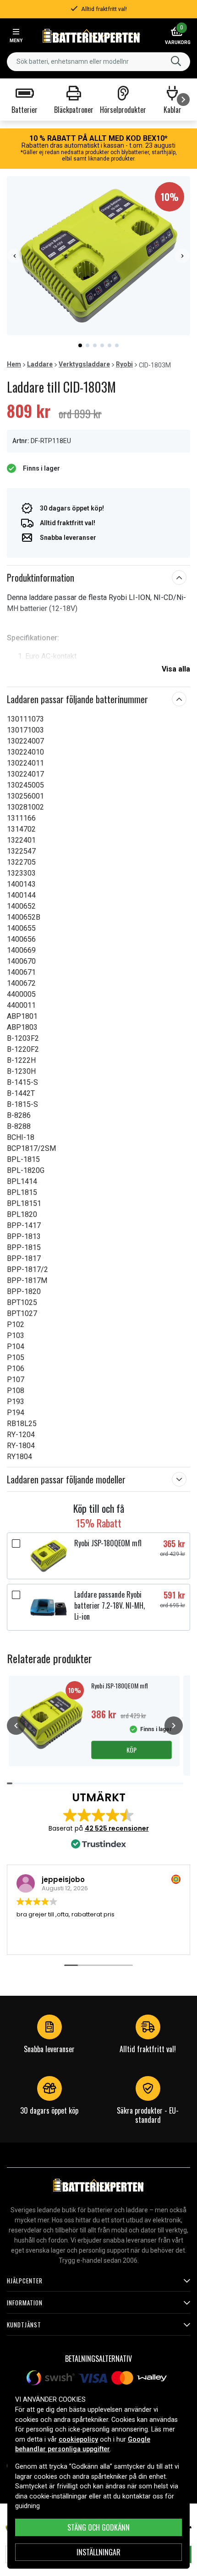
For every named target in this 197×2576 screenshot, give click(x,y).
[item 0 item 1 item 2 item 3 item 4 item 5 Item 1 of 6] (98, 256)
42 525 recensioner (117, 1828)
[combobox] (98, 62)
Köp (131, 1750)
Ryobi (124, 364)
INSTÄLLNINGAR (98, 2552)
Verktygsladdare (84, 364)
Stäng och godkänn (98, 2527)
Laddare (40, 364)
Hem (14, 364)
